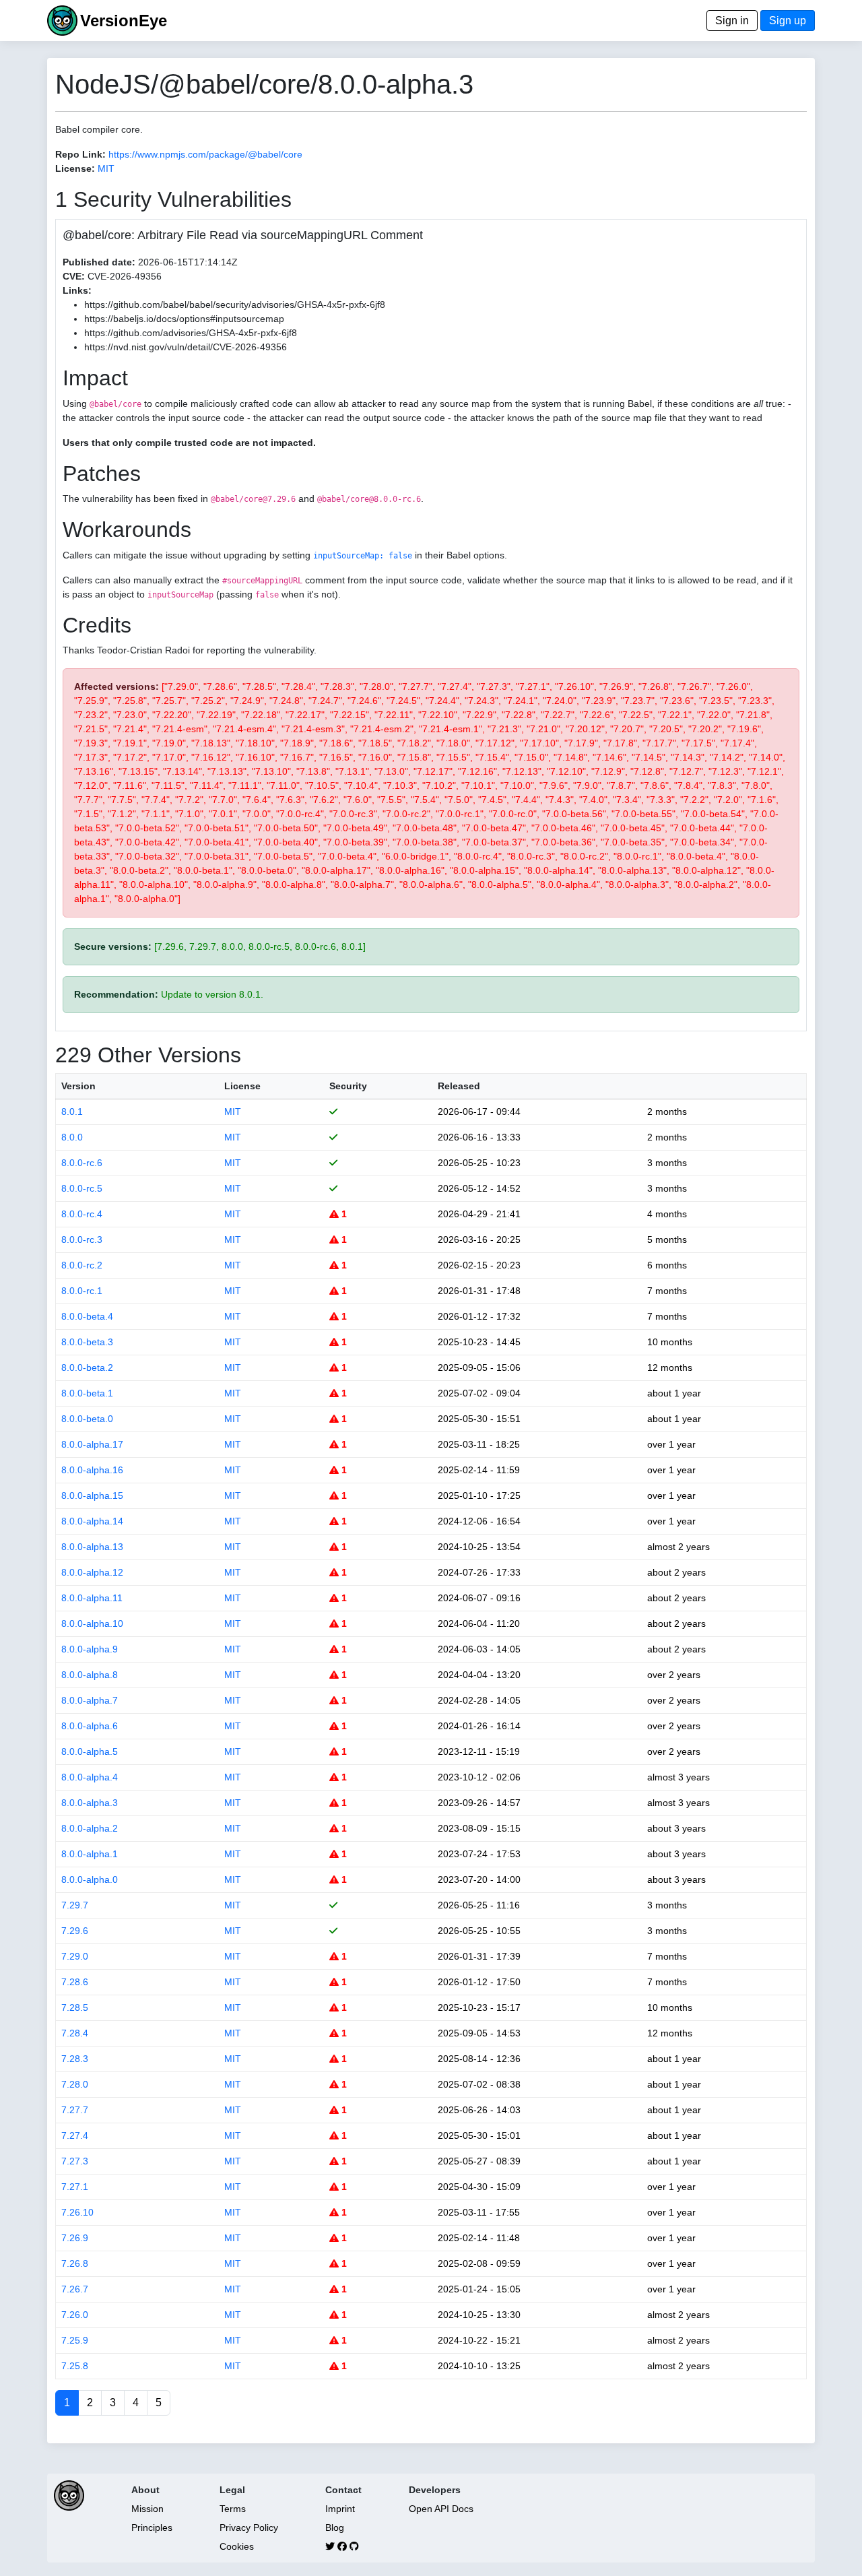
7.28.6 (75, 1982)
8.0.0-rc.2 (82, 1265)
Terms (233, 2509)
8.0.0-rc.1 (82, 1291)
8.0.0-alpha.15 (92, 1495)
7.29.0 (75, 1956)
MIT (106, 168)
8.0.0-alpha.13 (92, 1547)
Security (348, 1086)
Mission (147, 2509)
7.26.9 (75, 2238)
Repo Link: (80, 154)
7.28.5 (75, 2007)
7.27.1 (75, 2187)
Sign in (732, 21)
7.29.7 (75, 1905)
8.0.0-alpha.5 (90, 1751)
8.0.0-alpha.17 (92, 1444)
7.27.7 (75, 2110)
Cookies (237, 2546)
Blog (335, 2527)
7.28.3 (75, 2059)
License (242, 1086)
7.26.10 (77, 2212)
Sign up (788, 21)
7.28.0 (75, 2084)
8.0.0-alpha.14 (92, 1521)
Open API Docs (441, 2509)
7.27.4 (75, 2135)
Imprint (340, 2509)
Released (459, 1086)
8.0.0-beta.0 (87, 1419)
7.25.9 (75, 2340)
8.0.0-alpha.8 (90, 1675)
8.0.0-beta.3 (87, 1342)
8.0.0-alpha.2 (90, 1828)
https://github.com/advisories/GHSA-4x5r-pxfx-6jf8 (191, 333)
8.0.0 (72, 1137)
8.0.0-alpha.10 (92, 1623)
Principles (152, 2527)
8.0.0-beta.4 (87, 1316)
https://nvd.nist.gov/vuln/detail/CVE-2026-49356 (186, 347)
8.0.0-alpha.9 (90, 1649)
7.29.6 (75, 1931)
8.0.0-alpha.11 (92, 1598)
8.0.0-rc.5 (82, 1188)
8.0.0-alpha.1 (90, 1854)
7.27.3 (75, 2161)
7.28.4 (75, 2033)
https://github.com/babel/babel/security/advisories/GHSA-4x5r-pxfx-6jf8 (235, 304)
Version (78, 1086)
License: (75, 168)
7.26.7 (75, 2289)
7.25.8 (75, 2366)
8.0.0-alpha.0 (90, 1879)
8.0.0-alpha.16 (92, 1470)
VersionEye (124, 21)
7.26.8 (75, 2263)
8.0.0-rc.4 (82, 1214)
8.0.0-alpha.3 (90, 1803)
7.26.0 (75, 2315)
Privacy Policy (249, 2527)
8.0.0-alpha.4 (90, 1777)
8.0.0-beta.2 (87, 1367)
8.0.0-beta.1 (87, 1393)
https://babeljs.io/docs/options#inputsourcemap (184, 319)
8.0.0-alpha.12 (92, 1572)
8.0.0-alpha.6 (90, 1726)
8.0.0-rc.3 (82, 1239)
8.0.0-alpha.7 (90, 1700)
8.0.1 (72, 1112)
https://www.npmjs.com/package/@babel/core (205, 154)
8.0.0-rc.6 (82, 1163)
